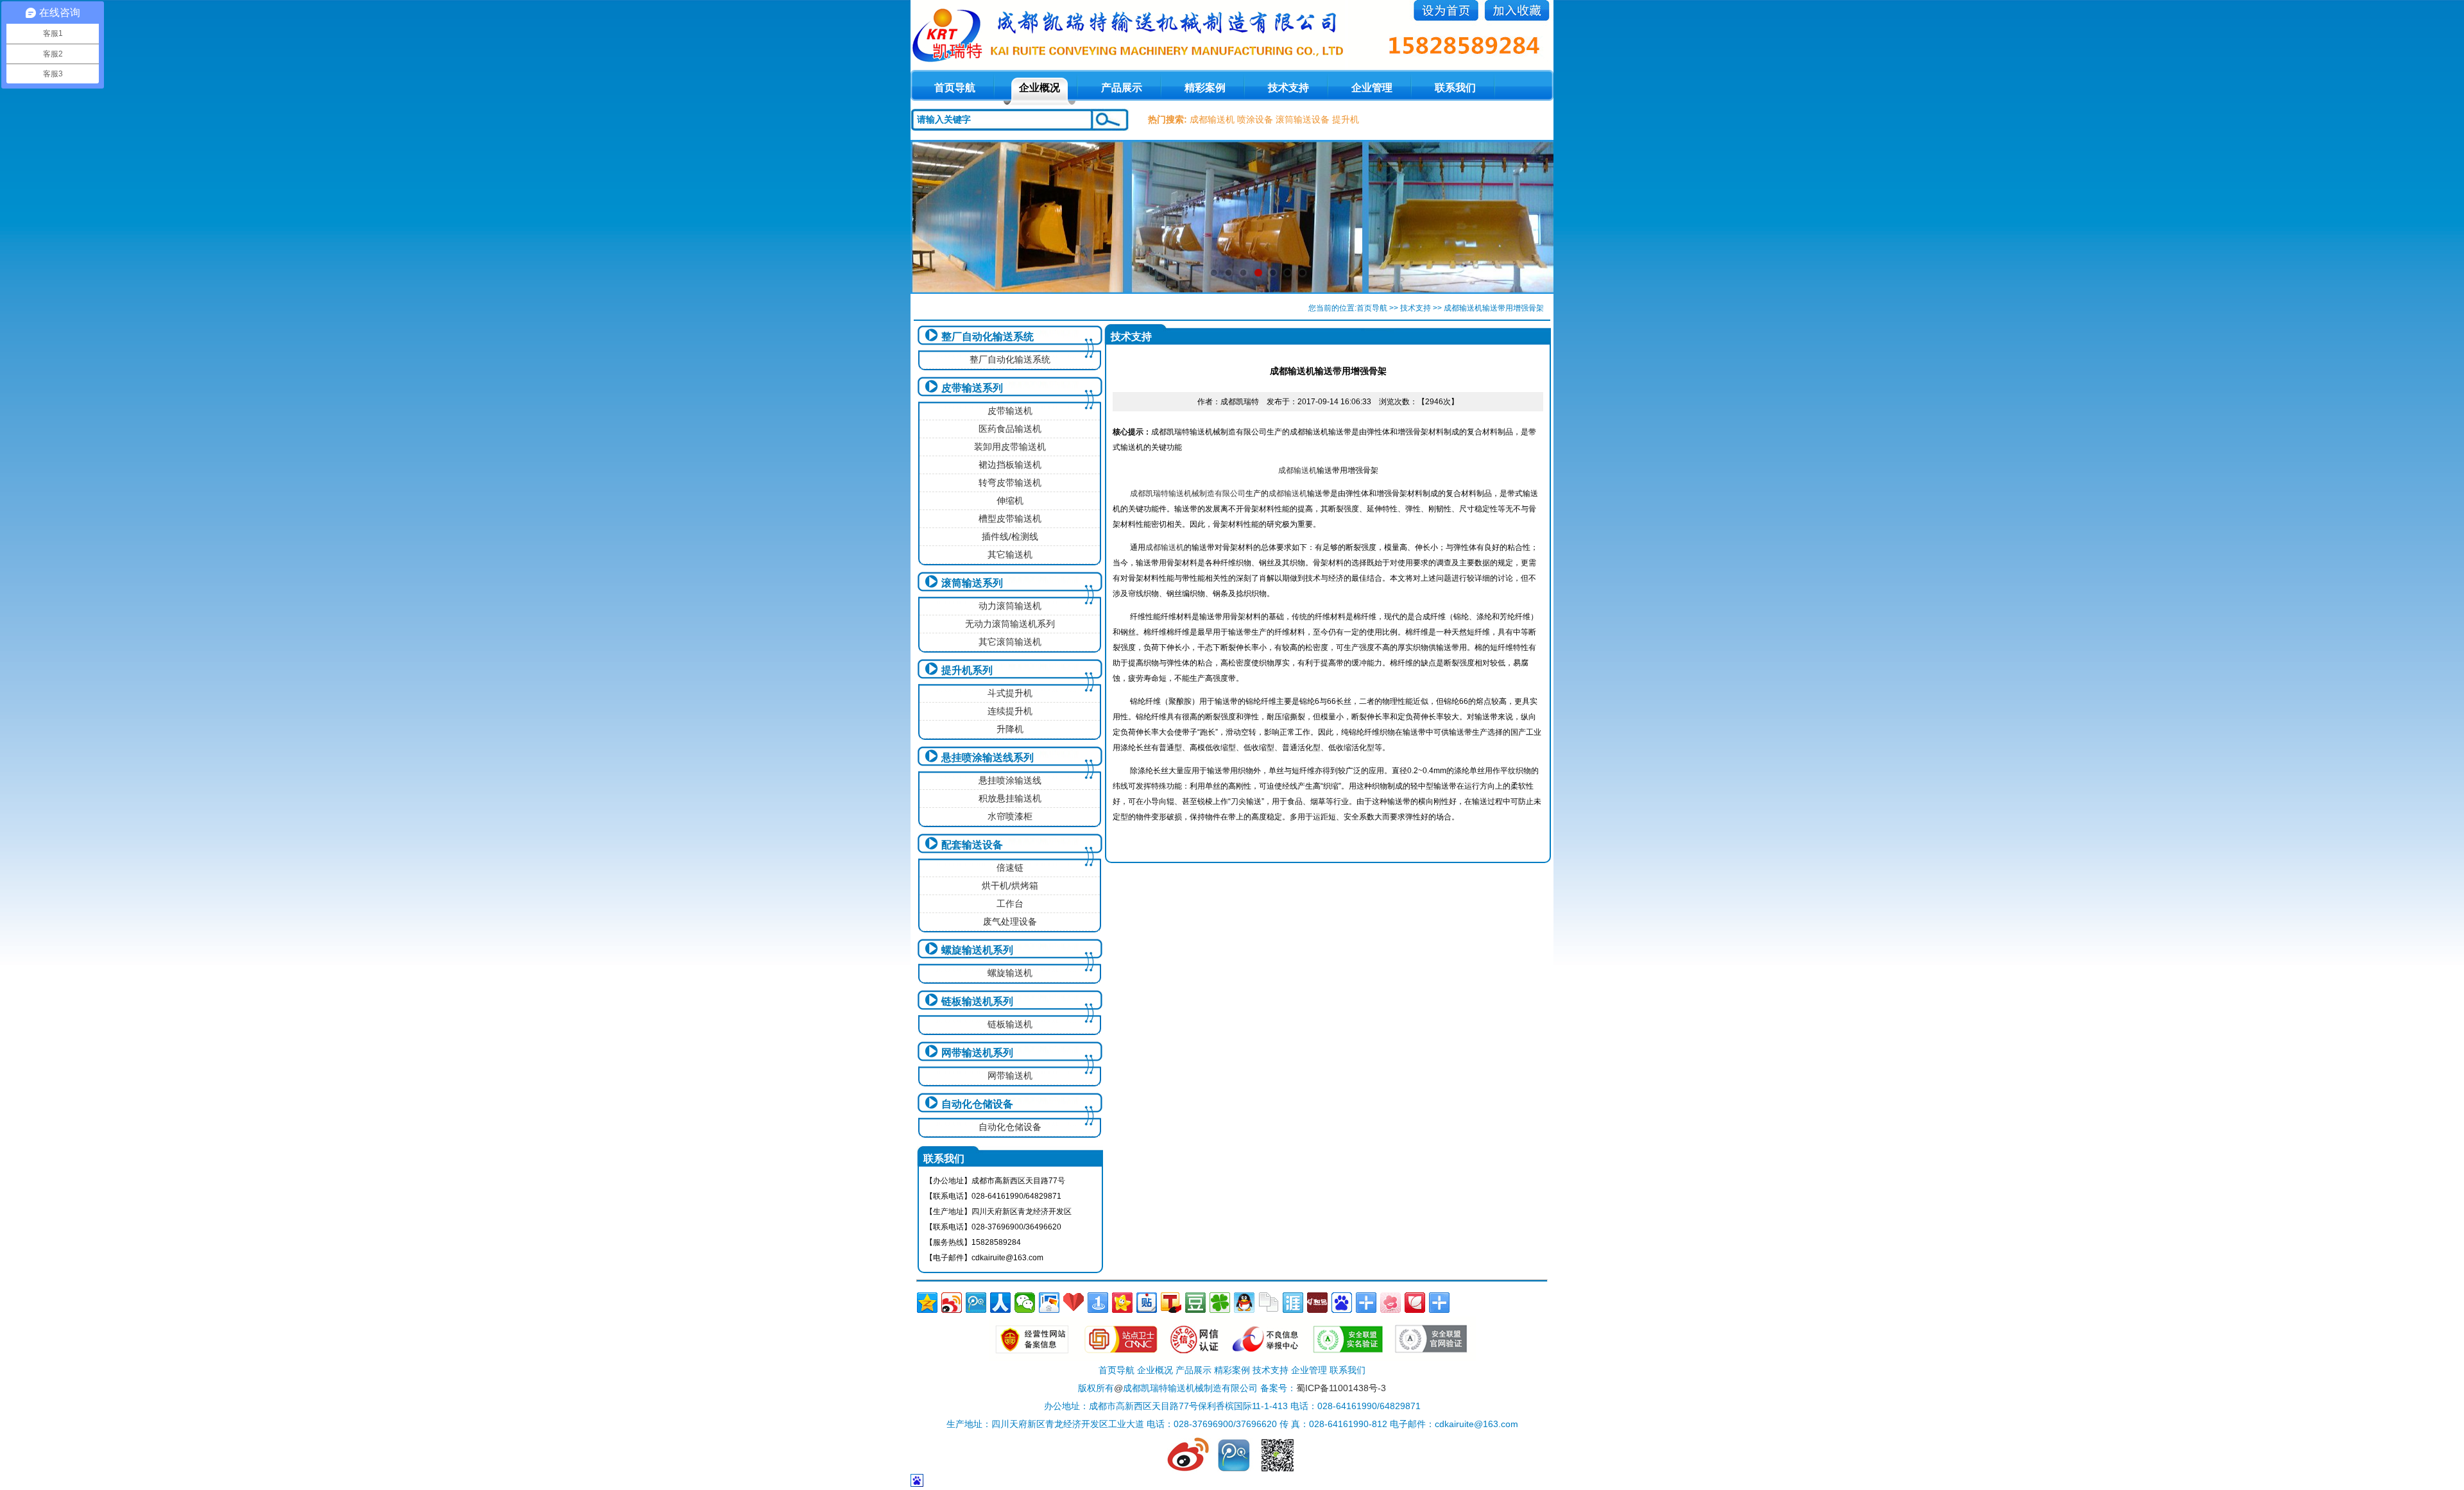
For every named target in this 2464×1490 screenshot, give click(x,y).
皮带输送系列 (972, 388)
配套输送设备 (972, 845)
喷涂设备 (1255, 119)
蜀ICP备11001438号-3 (1341, 1388)
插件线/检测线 (1010, 536)
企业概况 (1039, 88)
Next (1531, 217)
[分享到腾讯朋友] (1220, 1303)
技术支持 (1288, 88)
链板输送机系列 (977, 1001)
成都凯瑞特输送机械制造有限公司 (1188, 493)
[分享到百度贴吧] (1147, 1303)
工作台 (1010, 903)
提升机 (1346, 119)
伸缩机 (1010, 501)
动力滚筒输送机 (1010, 606)
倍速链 (1010, 868)
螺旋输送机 (1010, 973)
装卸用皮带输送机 (1010, 447)
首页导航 (1372, 308)
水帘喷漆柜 (1010, 816)
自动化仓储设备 (977, 1104)
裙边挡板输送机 (1010, 465)
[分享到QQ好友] (1244, 1303)
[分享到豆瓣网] (1195, 1303)
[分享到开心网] (1122, 1303)
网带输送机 (1010, 1075)
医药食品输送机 (1010, 429)
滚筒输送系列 (972, 583)
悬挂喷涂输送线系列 (988, 758)
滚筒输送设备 (1303, 119)
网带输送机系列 (977, 1053)
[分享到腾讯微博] (976, 1303)
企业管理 (1372, 88)
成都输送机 (1212, 119)
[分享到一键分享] (1098, 1303)
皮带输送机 (1010, 411)
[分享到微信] (1025, 1303)
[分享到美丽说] (1390, 1303)
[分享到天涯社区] (1293, 1303)
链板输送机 (1010, 1024)
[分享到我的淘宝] (1366, 1303)
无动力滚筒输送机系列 (1010, 624)
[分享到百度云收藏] (1074, 1303)
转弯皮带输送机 (1010, 483)
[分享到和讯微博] (1317, 1303)
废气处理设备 (1010, 921)
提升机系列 (967, 670)
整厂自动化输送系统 (988, 337)
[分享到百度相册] (1049, 1303)
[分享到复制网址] (1269, 1303)
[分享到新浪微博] (952, 1303)
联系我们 (1455, 88)
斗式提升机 (1010, 693)
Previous (933, 217)
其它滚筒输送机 (1010, 642)
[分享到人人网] (1000, 1303)
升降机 (1010, 729)
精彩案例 (1205, 88)
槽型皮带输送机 (1010, 518)
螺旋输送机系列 (977, 950)
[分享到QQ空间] (927, 1303)
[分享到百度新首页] (1342, 1303)
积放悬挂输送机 (1010, 798)
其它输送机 (1010, 554)
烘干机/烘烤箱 (1010, 886)
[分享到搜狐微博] (1171, 1303)
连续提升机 (1010, 711)
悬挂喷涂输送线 (1010, 780)
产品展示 (1122, 88)
